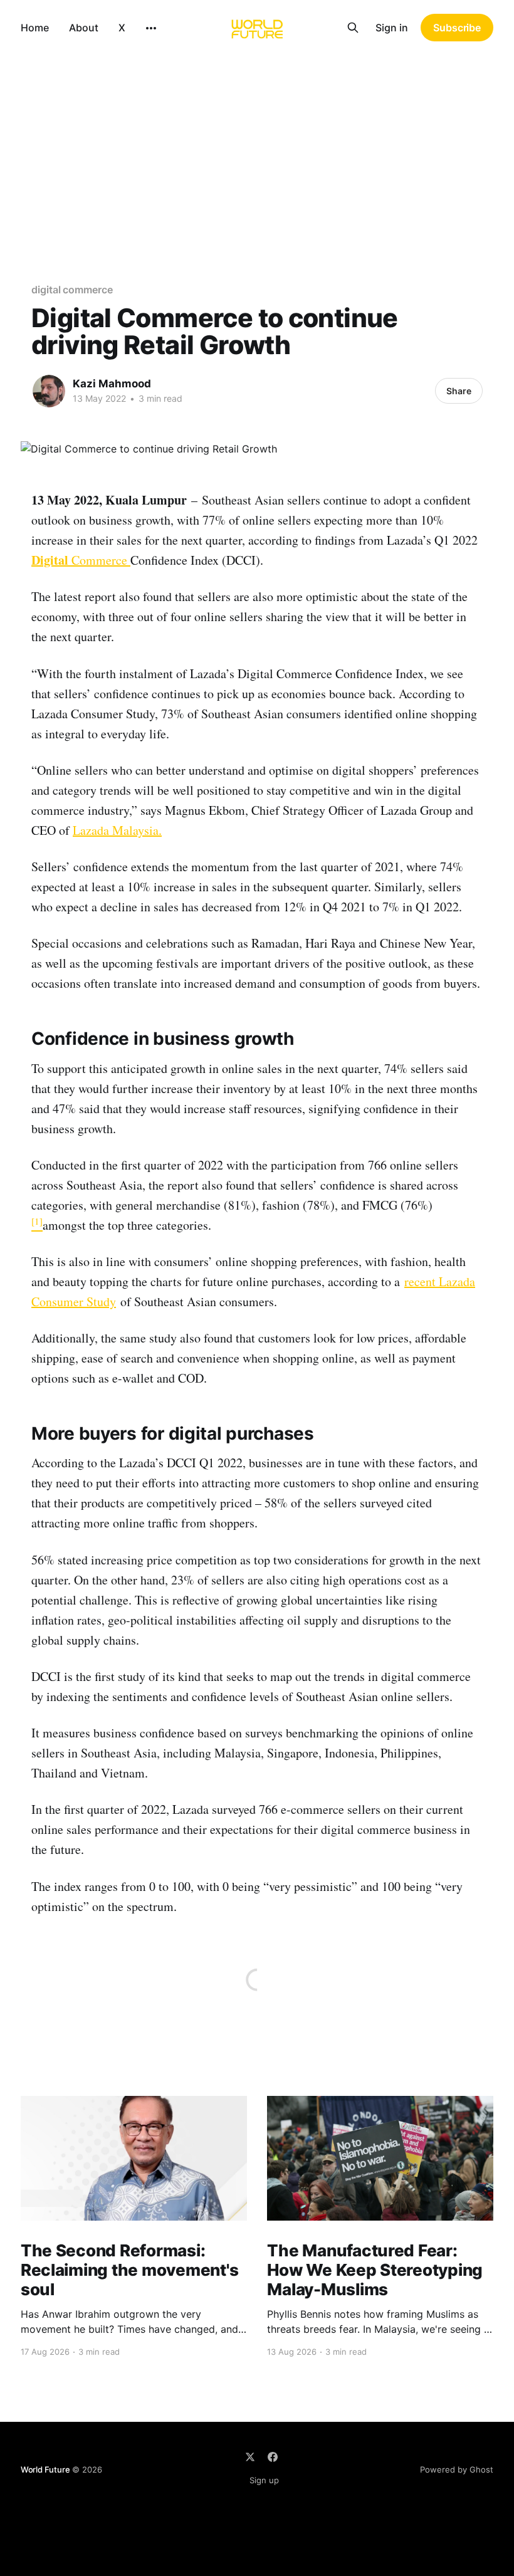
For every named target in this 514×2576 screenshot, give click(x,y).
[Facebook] (273, 2457)
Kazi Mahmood (112, 384)
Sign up (264, 2480)
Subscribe (457, 28)
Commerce (81, 560)
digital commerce (72, 290)
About (84, 28)
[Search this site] (353, 28)
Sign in (392, 28)
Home (35, 28)
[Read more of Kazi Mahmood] (49, 391)
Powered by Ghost (457, 2469)
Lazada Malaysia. (117, 830)
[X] (250, 2457)
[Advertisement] (257, 149)
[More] (151, 28)
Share (459, 391)
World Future (45, 2469)
